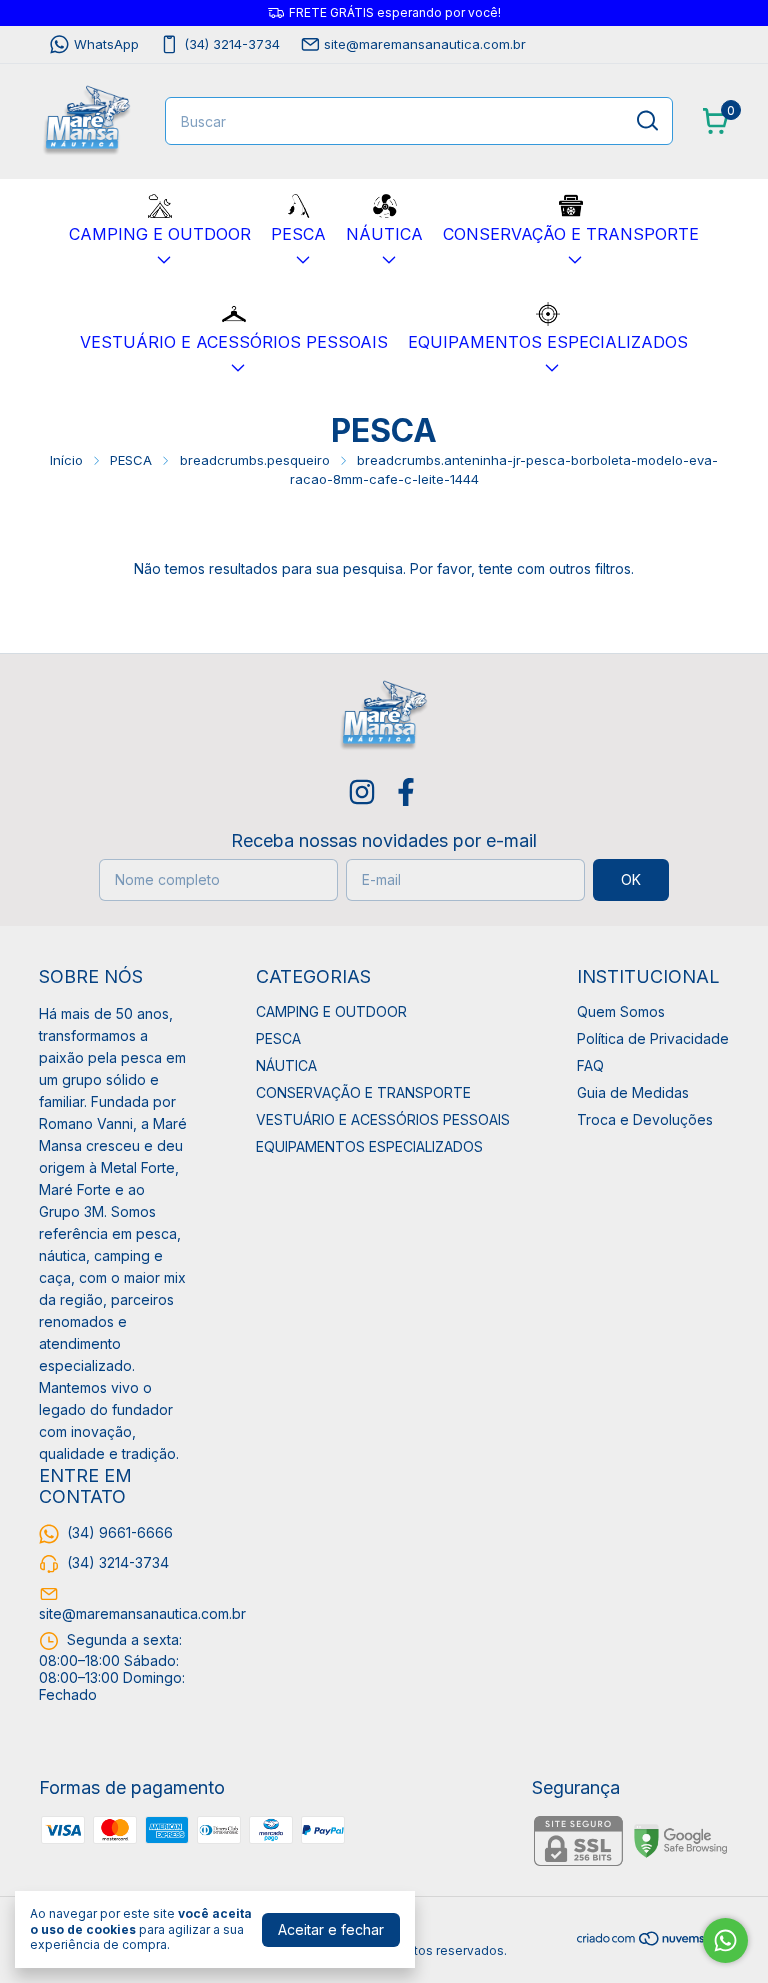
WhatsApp (106, 44)
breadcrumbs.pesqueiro (255, 460)
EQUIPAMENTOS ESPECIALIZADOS (548, 342)
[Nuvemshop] (652, 1941)
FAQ (590, 1065)
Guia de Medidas (633, 1092)
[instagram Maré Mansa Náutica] (362, 792)
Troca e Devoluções (645, 1119)
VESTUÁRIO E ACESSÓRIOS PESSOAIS (234, 342)
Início (66, 460)
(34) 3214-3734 (232, 44)
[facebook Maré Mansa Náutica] (406, 792)
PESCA (298, 234)
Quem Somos (621, 1011)
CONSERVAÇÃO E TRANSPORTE (571, 234)
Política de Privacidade (653, 1038)
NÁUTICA (384, 234)
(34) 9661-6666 (120, 1532)
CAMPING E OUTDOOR (160, 234)
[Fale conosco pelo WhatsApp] (725, 1940)
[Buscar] (646, 120)
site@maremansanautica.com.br (425, 44)
